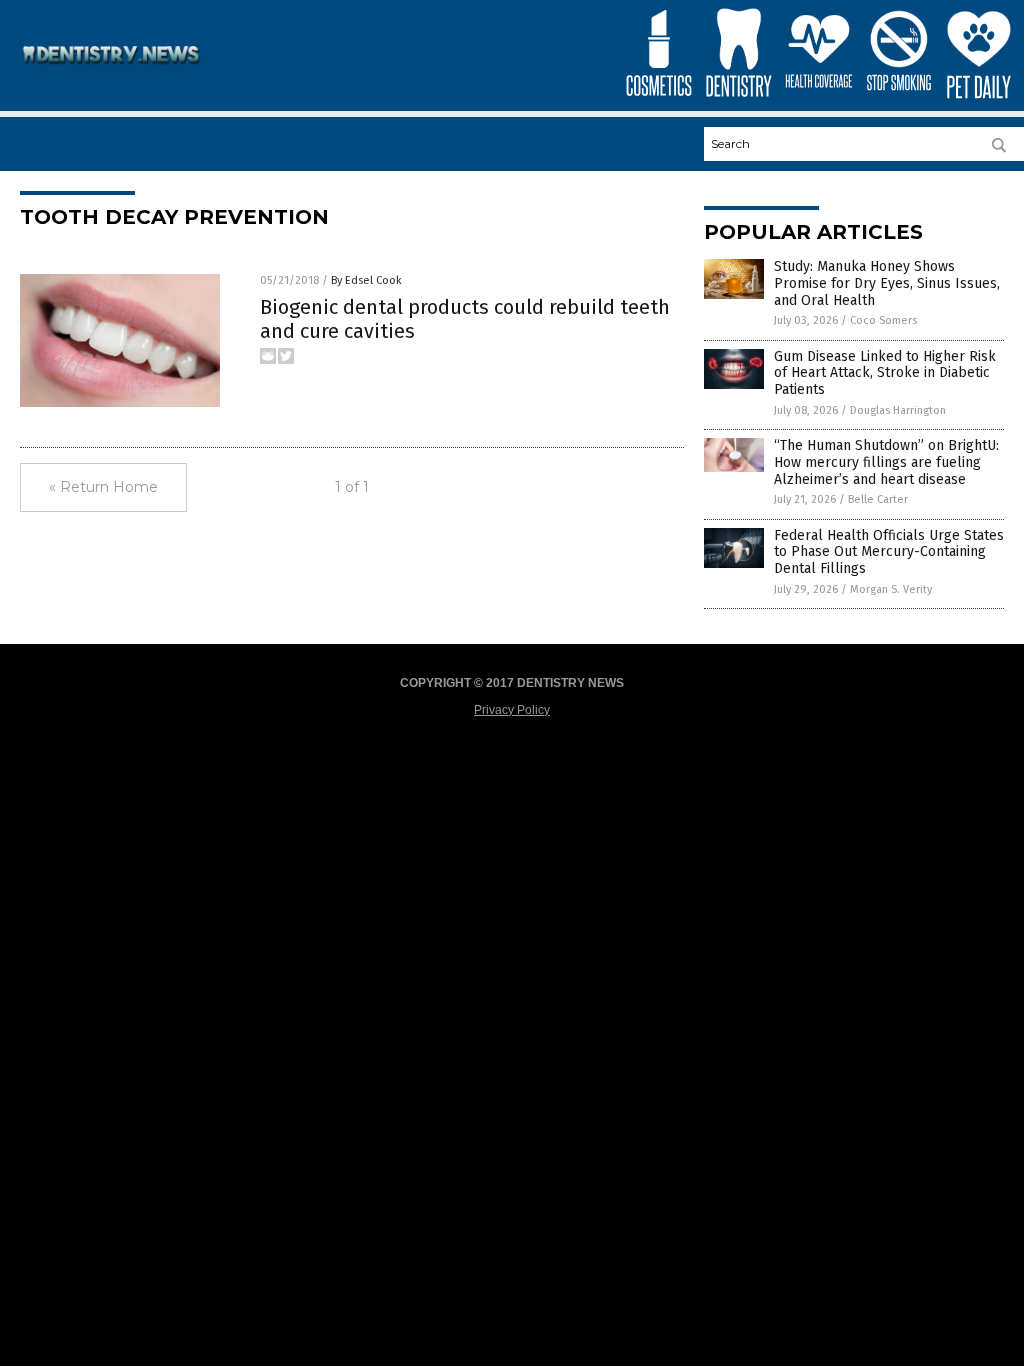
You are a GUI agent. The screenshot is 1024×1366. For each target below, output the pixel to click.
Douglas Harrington (898, 410)
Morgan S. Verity (891, 589)
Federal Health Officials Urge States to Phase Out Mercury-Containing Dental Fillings (889, 552)
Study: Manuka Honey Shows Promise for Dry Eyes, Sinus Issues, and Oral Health (887, 283)
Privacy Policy (512, 710)
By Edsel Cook (366, 280)
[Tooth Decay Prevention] (112, 72)
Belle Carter (878, 499)
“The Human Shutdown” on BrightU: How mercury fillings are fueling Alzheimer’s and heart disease (886, 462)
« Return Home (103, 487)
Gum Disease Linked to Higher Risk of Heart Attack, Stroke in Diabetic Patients (885, 373)
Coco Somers (883, 320)
